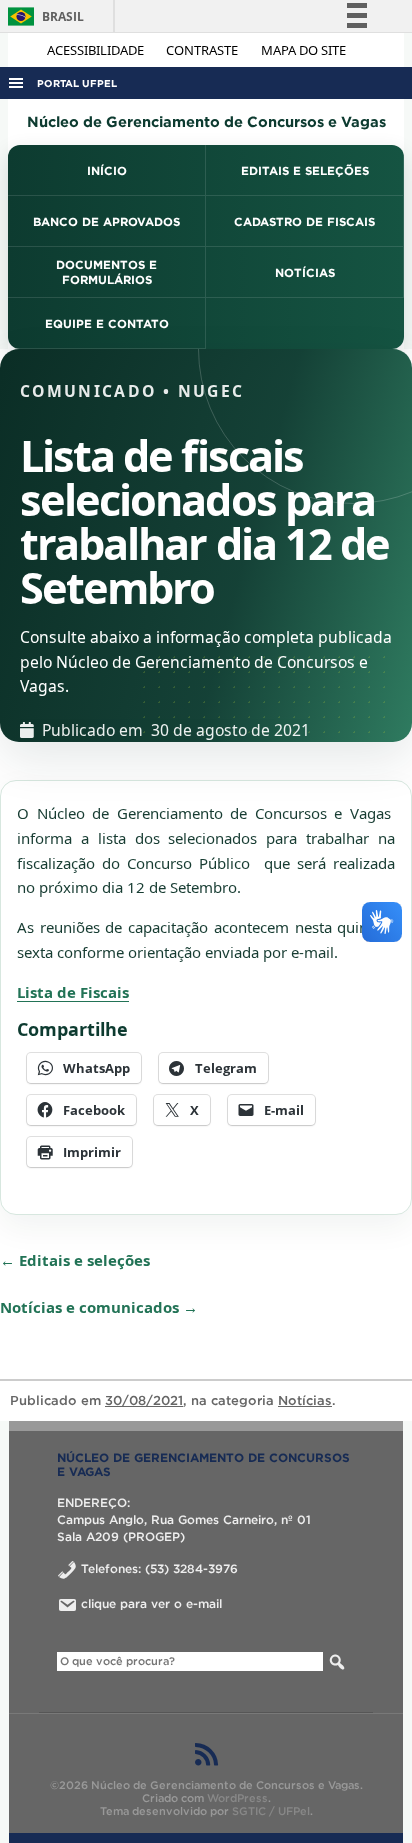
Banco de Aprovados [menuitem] (106, 221)
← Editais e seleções (75, 1260)
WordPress (237, 1798)
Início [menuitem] (107, 170)
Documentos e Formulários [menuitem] (106, 272)
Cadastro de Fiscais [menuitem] (304, 221)
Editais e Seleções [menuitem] (305, 170)
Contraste (203, 50)
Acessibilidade (97, 50)
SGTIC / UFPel (271, 1811)
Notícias (305, 1400)
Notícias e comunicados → (99, 1307)
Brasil (42, 16)
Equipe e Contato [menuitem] (107, 323)
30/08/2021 (144, 1400)
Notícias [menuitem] (305, 272)
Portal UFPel (77, 83)
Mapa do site (303, 50)
